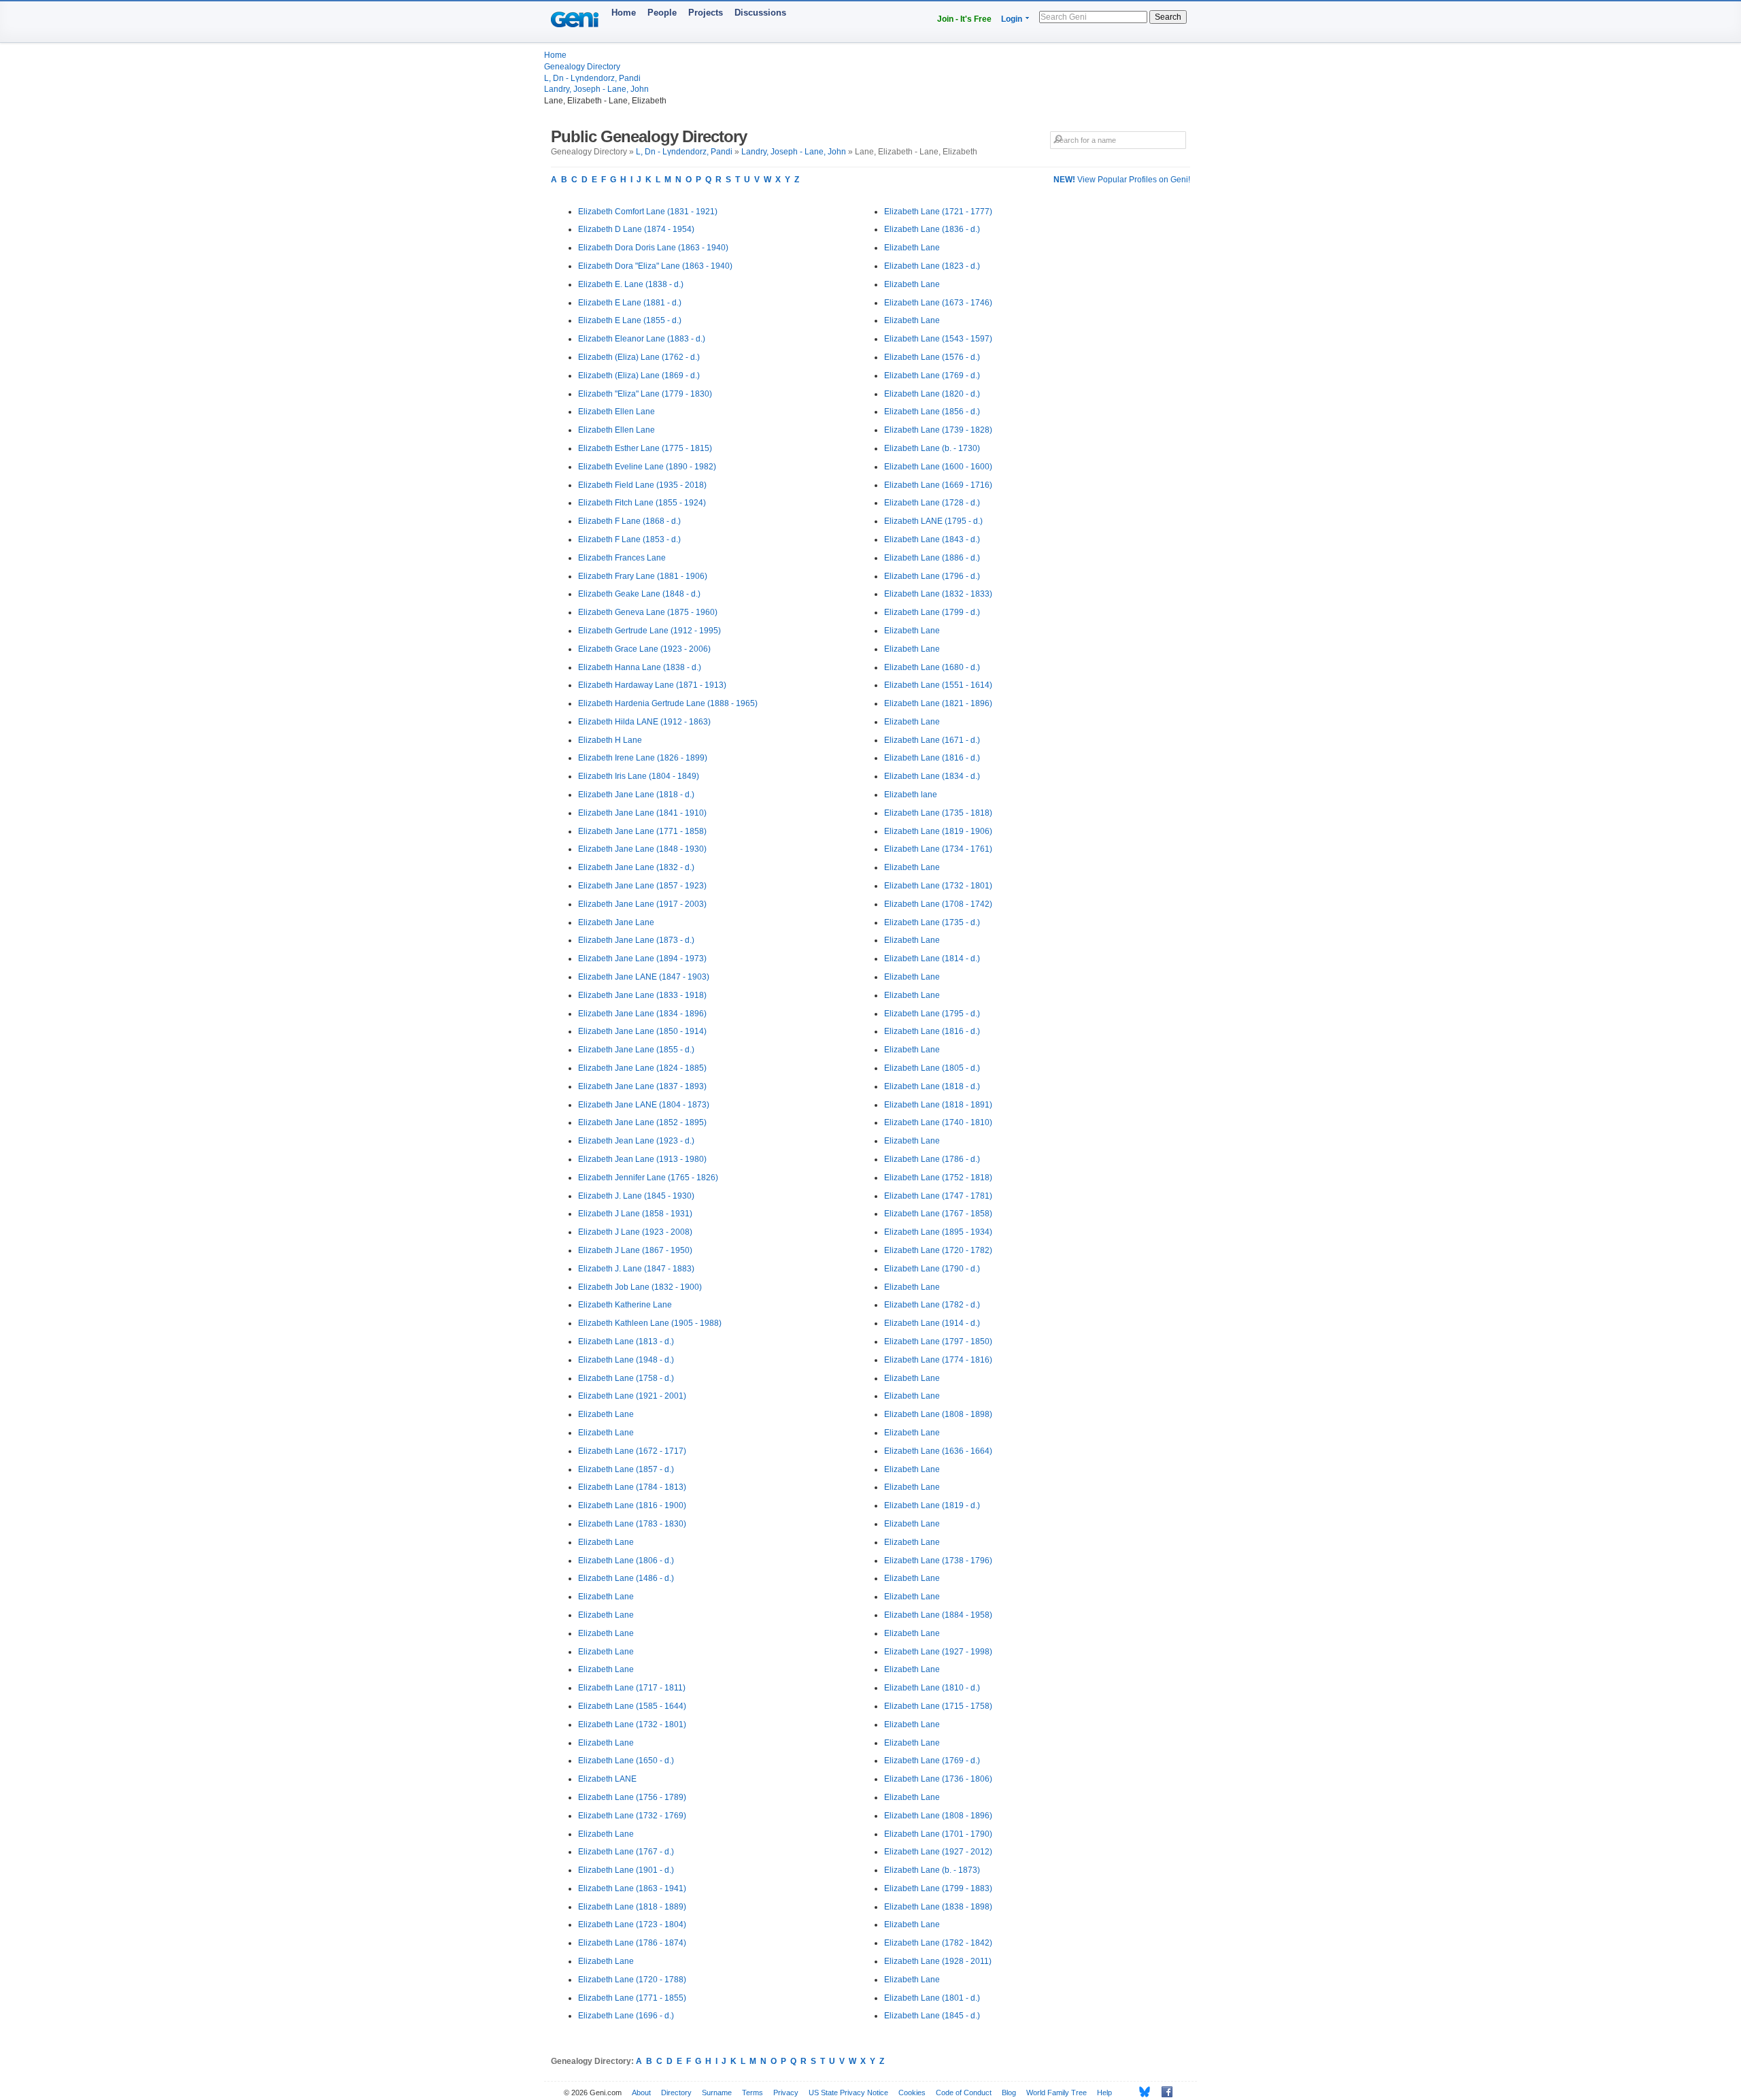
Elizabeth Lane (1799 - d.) (932, 612)
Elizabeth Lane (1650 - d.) (626, 1761)
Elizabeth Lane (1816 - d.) (932, 758)
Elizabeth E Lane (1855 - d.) (630, 320)
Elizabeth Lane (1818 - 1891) (938, 1105)
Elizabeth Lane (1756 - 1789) (632, 1797)
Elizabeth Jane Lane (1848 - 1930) (642, 849)
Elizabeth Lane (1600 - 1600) (938, 467)
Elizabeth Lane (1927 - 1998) (938, 1652)
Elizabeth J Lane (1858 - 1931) (635, 1214)
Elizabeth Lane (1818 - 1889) (632, 1907)
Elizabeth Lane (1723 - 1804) (632, 1924)
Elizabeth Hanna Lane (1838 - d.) (640, 667)
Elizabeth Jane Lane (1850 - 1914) (642, 1031)
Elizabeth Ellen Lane (616, 412)
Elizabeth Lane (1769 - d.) (932, 376)
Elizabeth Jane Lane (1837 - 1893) (642, 1086)
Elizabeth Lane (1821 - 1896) (938, 703)
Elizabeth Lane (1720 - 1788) (632, 1980)
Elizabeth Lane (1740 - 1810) (938, 1122)
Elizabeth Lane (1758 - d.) (626, 1378)
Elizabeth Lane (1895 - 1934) (938, 1232)
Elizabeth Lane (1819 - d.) (932, 1505)
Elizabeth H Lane (610, 740)
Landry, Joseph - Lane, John (596, 89)
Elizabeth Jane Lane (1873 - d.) (636, 940)
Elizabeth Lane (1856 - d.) (932, 412)
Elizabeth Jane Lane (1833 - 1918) (642, 995)
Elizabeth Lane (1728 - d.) (932, 503)
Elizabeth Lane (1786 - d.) (932, 1159)
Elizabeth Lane (606, 1414)
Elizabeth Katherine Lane (625, 1305)
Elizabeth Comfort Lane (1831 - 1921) (648, 212)
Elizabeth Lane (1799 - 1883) (938, 1888)
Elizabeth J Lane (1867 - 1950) (635, 1250)
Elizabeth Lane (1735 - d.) (932, 922)
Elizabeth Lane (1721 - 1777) (938, 212)
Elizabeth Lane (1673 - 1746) (938, 303)
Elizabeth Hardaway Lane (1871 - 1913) (652, 685)
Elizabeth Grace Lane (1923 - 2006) (644, 649)
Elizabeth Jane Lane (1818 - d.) (636, 795)
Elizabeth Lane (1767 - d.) (626, 1852)
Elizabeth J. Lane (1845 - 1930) (636, 1196)
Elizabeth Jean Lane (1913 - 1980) (642, 1159)
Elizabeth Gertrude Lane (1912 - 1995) (649, 631)
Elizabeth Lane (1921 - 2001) (632, 1396)
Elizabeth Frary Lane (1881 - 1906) (643, 576)
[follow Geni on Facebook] (1163, 2092)
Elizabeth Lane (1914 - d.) (932, 1323)
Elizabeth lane (911, 795)
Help (1104, 2093)
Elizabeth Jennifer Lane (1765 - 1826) (648, 1178)
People (662, 13)
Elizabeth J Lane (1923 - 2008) (635, 1232)
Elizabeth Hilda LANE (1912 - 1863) (644, 722)
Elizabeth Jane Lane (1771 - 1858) (642, 831)
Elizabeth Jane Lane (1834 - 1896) (642, 1014)
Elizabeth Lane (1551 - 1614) (938, 685)
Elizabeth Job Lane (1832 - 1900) (640, 1287)
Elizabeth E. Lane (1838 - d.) (631, 284)
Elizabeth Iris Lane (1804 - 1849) (639, 776)
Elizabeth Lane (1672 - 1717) (632, 1451)
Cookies (912, 2093)
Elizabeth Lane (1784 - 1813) (632, 1487)
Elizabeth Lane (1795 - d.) (932, 1014)
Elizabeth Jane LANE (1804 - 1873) (644, 1105)
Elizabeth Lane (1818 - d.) (932, 1086)
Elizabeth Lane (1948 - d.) (626, 1360)
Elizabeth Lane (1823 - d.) (932, 266)
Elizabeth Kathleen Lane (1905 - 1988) (650, 1323)
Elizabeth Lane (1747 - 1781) (938, 1196)
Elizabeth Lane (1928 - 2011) (938, 1961)
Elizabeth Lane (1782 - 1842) (938, 1943)
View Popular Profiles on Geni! (1122, 180)
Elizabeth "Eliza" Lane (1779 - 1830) (645, 394)
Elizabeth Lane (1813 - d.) (626, 1341)
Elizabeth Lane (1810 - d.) (932, 1688)
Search (1168, 17)
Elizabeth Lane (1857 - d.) (626, 1469)
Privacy (786, 2093)
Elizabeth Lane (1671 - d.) (932, 740)
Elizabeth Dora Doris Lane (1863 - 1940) (653, 248)
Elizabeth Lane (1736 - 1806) (938, 1779)
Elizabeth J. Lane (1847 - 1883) (636, 1269)
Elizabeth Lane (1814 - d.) (932, 959)
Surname (717, 2093)
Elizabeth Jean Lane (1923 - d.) (636, 1141)
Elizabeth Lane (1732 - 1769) (632, 1816)
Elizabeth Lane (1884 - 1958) (938, 1615)
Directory (676, 2093)
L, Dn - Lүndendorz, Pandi (592, 78)
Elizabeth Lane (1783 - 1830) (632, 1524)
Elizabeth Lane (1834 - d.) (932, 776)
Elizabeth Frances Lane (622, 558)
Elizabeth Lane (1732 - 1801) (632, 1724)
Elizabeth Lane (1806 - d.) (626, 1561)
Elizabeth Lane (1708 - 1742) (938, 904)
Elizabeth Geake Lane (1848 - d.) (639, 594)
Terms (753, 2093)
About (641, 2093)
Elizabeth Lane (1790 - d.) (932, 1269)
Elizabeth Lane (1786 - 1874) (632, 1943)
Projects (706, 13)
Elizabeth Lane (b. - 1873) (932, 1870)
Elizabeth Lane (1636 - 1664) (938, 1451)
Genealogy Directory (582, 67)
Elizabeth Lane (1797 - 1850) (938, 1341)
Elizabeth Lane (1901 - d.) (626, 1870)
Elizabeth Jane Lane (616, 922)
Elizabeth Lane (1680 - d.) (932, 667)
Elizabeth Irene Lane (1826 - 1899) (643, 758)
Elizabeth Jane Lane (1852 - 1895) (642, 1122)
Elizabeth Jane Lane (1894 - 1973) (642, 959)
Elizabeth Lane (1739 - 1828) (938, 430)
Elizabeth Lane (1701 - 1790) (938, 1834)
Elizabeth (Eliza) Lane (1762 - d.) (639, 357)
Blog (1009, 2093)
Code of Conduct (964, 2093)
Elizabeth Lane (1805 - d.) (932, 1068)
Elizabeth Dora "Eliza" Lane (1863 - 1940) (655, 266)
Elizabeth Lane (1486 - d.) (626, 1578)
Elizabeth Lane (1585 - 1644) (632, 1706)
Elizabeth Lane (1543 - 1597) (938, 339)
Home (624, 13)
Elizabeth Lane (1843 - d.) (932, 539)
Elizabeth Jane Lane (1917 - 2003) (642, 904)
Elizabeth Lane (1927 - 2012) (938, 1852)
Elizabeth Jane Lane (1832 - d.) (636, 867)
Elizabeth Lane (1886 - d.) (932, 558)
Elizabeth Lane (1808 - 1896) (938, 1816)
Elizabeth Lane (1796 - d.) (932, 576)
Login (1012, 19)
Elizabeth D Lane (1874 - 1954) (636, 229)
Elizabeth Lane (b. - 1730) (932, 448)
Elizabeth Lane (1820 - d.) (932, 394)
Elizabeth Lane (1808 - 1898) (938, 1414)
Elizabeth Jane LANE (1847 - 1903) (644, 977)
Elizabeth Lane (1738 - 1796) (938, 1561)
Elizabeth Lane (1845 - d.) (932, 2016)
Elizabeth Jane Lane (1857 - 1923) (642, 886)
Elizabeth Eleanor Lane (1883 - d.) (642, 339)
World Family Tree (1057, 2093)
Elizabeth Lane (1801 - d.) (932, 1998)
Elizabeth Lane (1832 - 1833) (938, 594)
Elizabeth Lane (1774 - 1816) (938, 1360)
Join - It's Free (964, 19)
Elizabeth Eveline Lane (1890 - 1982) (647, 467)
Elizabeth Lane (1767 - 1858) (938, 1214)
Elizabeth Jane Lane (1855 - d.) (636, 1050)
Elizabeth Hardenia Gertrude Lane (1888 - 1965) (668, 703)
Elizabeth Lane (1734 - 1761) (938, 849)
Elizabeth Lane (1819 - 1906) (938, 831)
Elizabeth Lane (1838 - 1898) (938, 1907)
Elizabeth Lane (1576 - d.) (932, 357)
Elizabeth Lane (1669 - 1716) (938, 485)
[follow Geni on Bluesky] (1141, 2092)
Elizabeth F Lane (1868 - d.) (629, 521)
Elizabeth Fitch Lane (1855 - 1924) (642, 503)
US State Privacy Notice (848, 2093)
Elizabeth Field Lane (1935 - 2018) (642, 485)
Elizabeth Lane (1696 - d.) (626, 2016)
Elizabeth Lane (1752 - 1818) (938, 1178)
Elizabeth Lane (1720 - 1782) (938, 1250)
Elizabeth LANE (607, 1779)
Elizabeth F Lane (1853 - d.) (629, 539)
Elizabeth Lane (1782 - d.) (932, 1305)
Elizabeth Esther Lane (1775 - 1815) (645, 448)
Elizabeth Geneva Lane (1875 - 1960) (648, 612)
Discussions (760, 13)
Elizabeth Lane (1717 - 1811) (632, 1688)
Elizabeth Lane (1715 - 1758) (938, 1706)
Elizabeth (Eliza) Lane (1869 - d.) (639, 376)
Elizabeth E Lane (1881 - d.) (630, 303)
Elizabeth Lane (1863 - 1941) (632, 1888)
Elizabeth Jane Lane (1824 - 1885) (642, 1068)
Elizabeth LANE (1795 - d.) (933, 521)
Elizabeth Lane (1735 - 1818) (938, 813)
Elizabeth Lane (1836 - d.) (932, 229)
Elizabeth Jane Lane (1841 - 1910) (642, 813)
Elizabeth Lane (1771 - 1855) (632, 1998)
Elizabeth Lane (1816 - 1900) (632, 1505)
